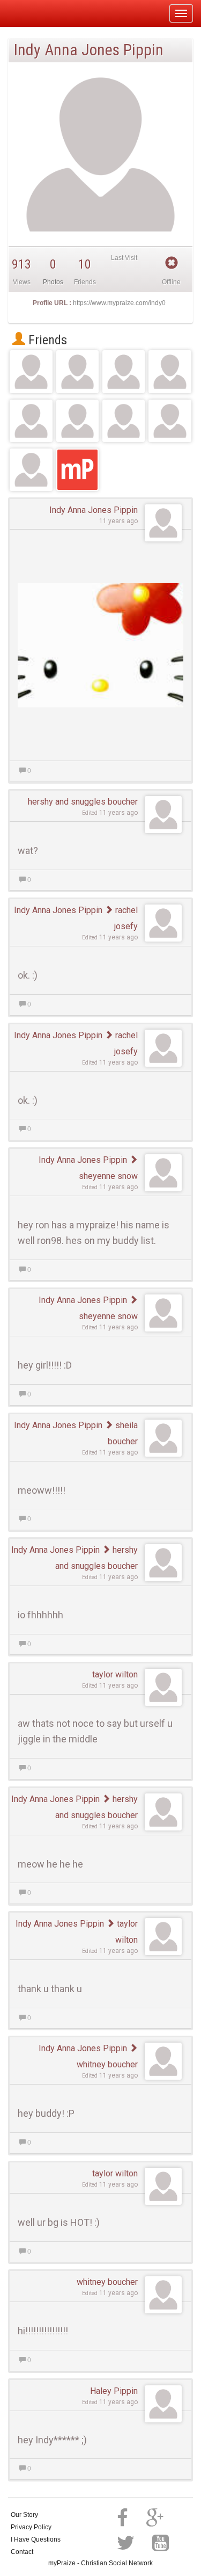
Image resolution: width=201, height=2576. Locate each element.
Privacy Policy (31, 2527)
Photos (53, 282)
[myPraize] (34, 13)
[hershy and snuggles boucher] (31, 371)
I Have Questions (36, 2539)
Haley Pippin (114, 2391)
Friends (46, 340)
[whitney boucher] (77, 421)
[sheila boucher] (170, 371)
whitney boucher (107, 2282)
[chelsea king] (124, 371)
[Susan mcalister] (170, 421)
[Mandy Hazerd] (77, 371)
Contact (22, 2552)
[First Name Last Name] (31, 470)
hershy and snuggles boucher (83, 802)
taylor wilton (115, 1674)
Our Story (24, 2515)
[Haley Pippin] (124, 421)
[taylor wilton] (31, 421)
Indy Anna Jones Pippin (94, 510)
